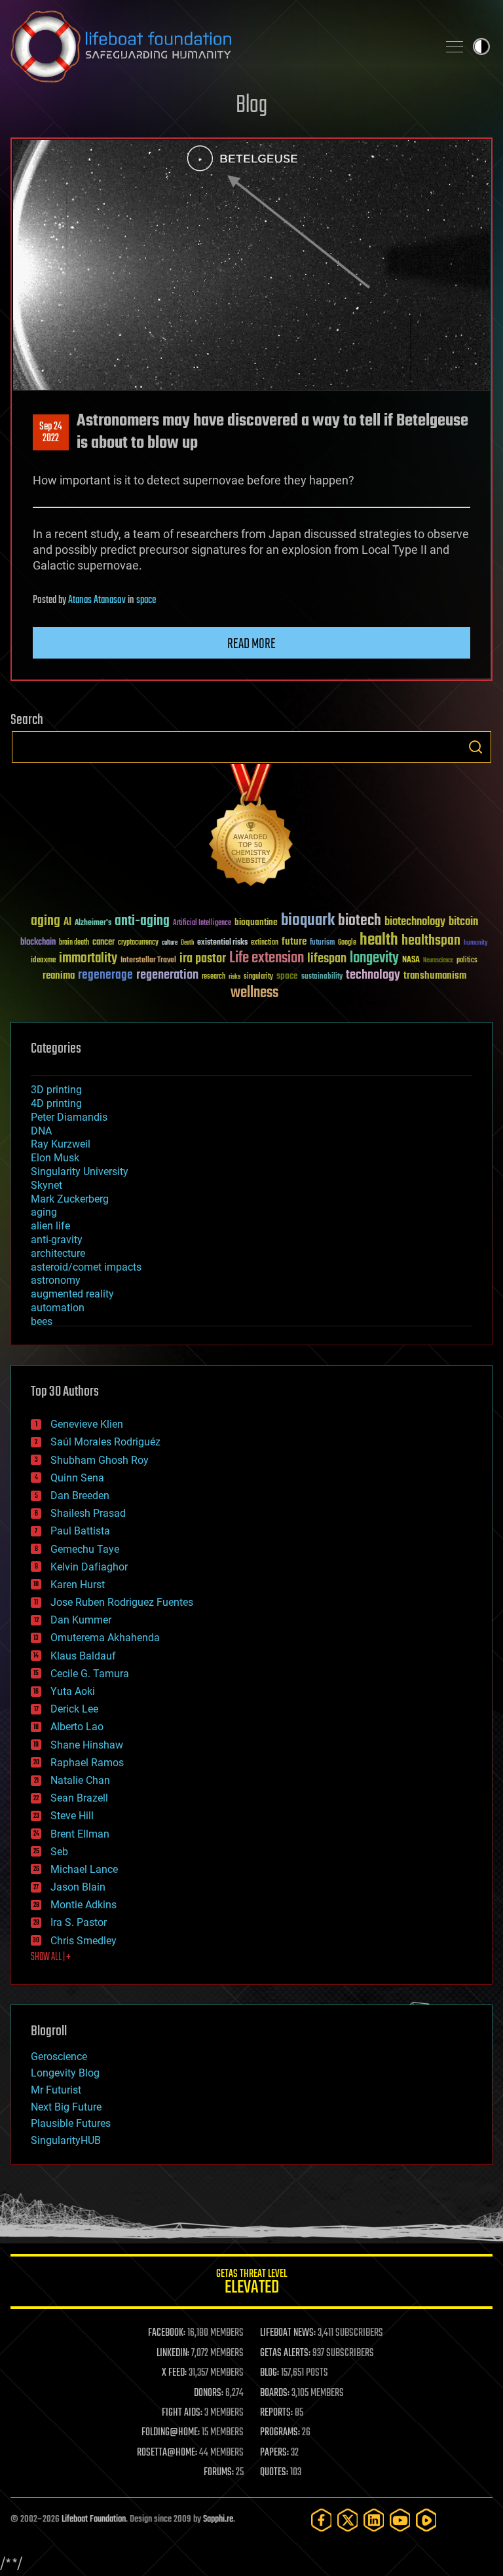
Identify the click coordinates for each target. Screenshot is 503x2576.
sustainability (322, 977)
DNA (41, 1131)
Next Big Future (66, 2107)
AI (67, 923)
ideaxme (43, 961)
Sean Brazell (79, 1798)
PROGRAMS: (280, 2433)
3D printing (56, 1090)
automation (58, 1308)
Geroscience (59, 2057)
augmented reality (72, 1294)
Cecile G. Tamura (90, 1674)
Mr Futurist (56, 2090)
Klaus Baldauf (83, 1656)
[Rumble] (426, 2520)
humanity (476, 943)
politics (467, 961)
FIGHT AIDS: (182, 2413)
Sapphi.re (218, 2519)
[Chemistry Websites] (251, 828)
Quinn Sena (77, 1478)
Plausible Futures (71, 2123)
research (214, 977)
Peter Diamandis (69, 1117)
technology (373, 976)
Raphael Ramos (87, 1763)
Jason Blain (78, 1887)
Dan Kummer (81, 1620)
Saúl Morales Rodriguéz (105, 1442)
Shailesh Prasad (88, 1513)
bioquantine (256, 922)
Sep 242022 (51, 433)
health (379, 940)
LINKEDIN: (173, 2353)
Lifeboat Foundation (94, 2519)
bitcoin (463, 922)
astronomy (56, 1280)
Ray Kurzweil (61, 1144)
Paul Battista (80, 1531)
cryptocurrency (138, 943)
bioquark (308, 921)
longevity (374, 958)
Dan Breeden (80, 1496)
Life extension (267, 958)
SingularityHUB (66, 2140)
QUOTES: (274, 2473)
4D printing (56, 1103)
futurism (322, 943)
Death (187, 943)
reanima (59, 976)
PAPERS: (274, 2453)
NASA (411, 960)
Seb (59, 1852)
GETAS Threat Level (251, 2284)
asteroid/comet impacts (86, 1267)
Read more (251, 644)
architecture (58, 1253)
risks (234, 977)
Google (347, 943)
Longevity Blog (65, 2073)
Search (475, 747)
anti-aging (142, 921)
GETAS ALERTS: (285, 2353)
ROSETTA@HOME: (167, 2453)
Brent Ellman (80, 1834)
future (294, 942)
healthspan (431, 941)
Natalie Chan (80, 1780)
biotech (360, 921)
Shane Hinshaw (87, 1745)
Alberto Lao (77, 1727)
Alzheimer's (93, 923)
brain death (74, 943)
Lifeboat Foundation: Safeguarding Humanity (219, 46)
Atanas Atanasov (97, 600)
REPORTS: (276, 2413)
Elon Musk (55, 1158)
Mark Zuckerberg (70, 1199)
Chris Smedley (84, 1941)
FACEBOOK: (167, 2333)
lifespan (327, 959)
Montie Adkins (84, 1905)
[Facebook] (322, 2520)
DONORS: (209, 2393)
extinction (265, 943)
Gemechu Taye (85, 1549)
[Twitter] (348, 2520)
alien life (50, 1226)
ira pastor (203, 959)
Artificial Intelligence (202, 923)
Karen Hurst (78, 1585)
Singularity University (80, 1171)
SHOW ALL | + (51, 1957)
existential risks (222, 943)
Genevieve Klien (87, 1424)
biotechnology (415, 922)
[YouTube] (400, 2520)
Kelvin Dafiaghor (89, 1567)
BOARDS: (275, 2393)
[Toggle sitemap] (455, 46)
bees (42, 1321)
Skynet (47, 1185)
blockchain (38, 943)
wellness (254, 993)
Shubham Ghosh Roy (100, 1460)
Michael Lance (84, 1869)
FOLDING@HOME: (171, 2433)
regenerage (105, 975)
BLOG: (270, 2373)
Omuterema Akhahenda (105, 1638)
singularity (258, 977)
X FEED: (174, 2373)
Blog (251, 106)
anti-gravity (57, 1240)
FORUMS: (219, 2473)
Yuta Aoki (73, 1691)
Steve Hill (72, 1816)
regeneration (167, 975)
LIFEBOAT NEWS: (288, 2333)
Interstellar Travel (148, 961)
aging (46, 921)
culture (170, 943)
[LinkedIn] (374, 2520)
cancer (103, 943)
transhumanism (435, 976)
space (146, 600)
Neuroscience (438, 961)
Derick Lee (74, 1709)
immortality (88, 958)
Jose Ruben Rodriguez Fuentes (122, 1602)
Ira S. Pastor (79, 1922)
